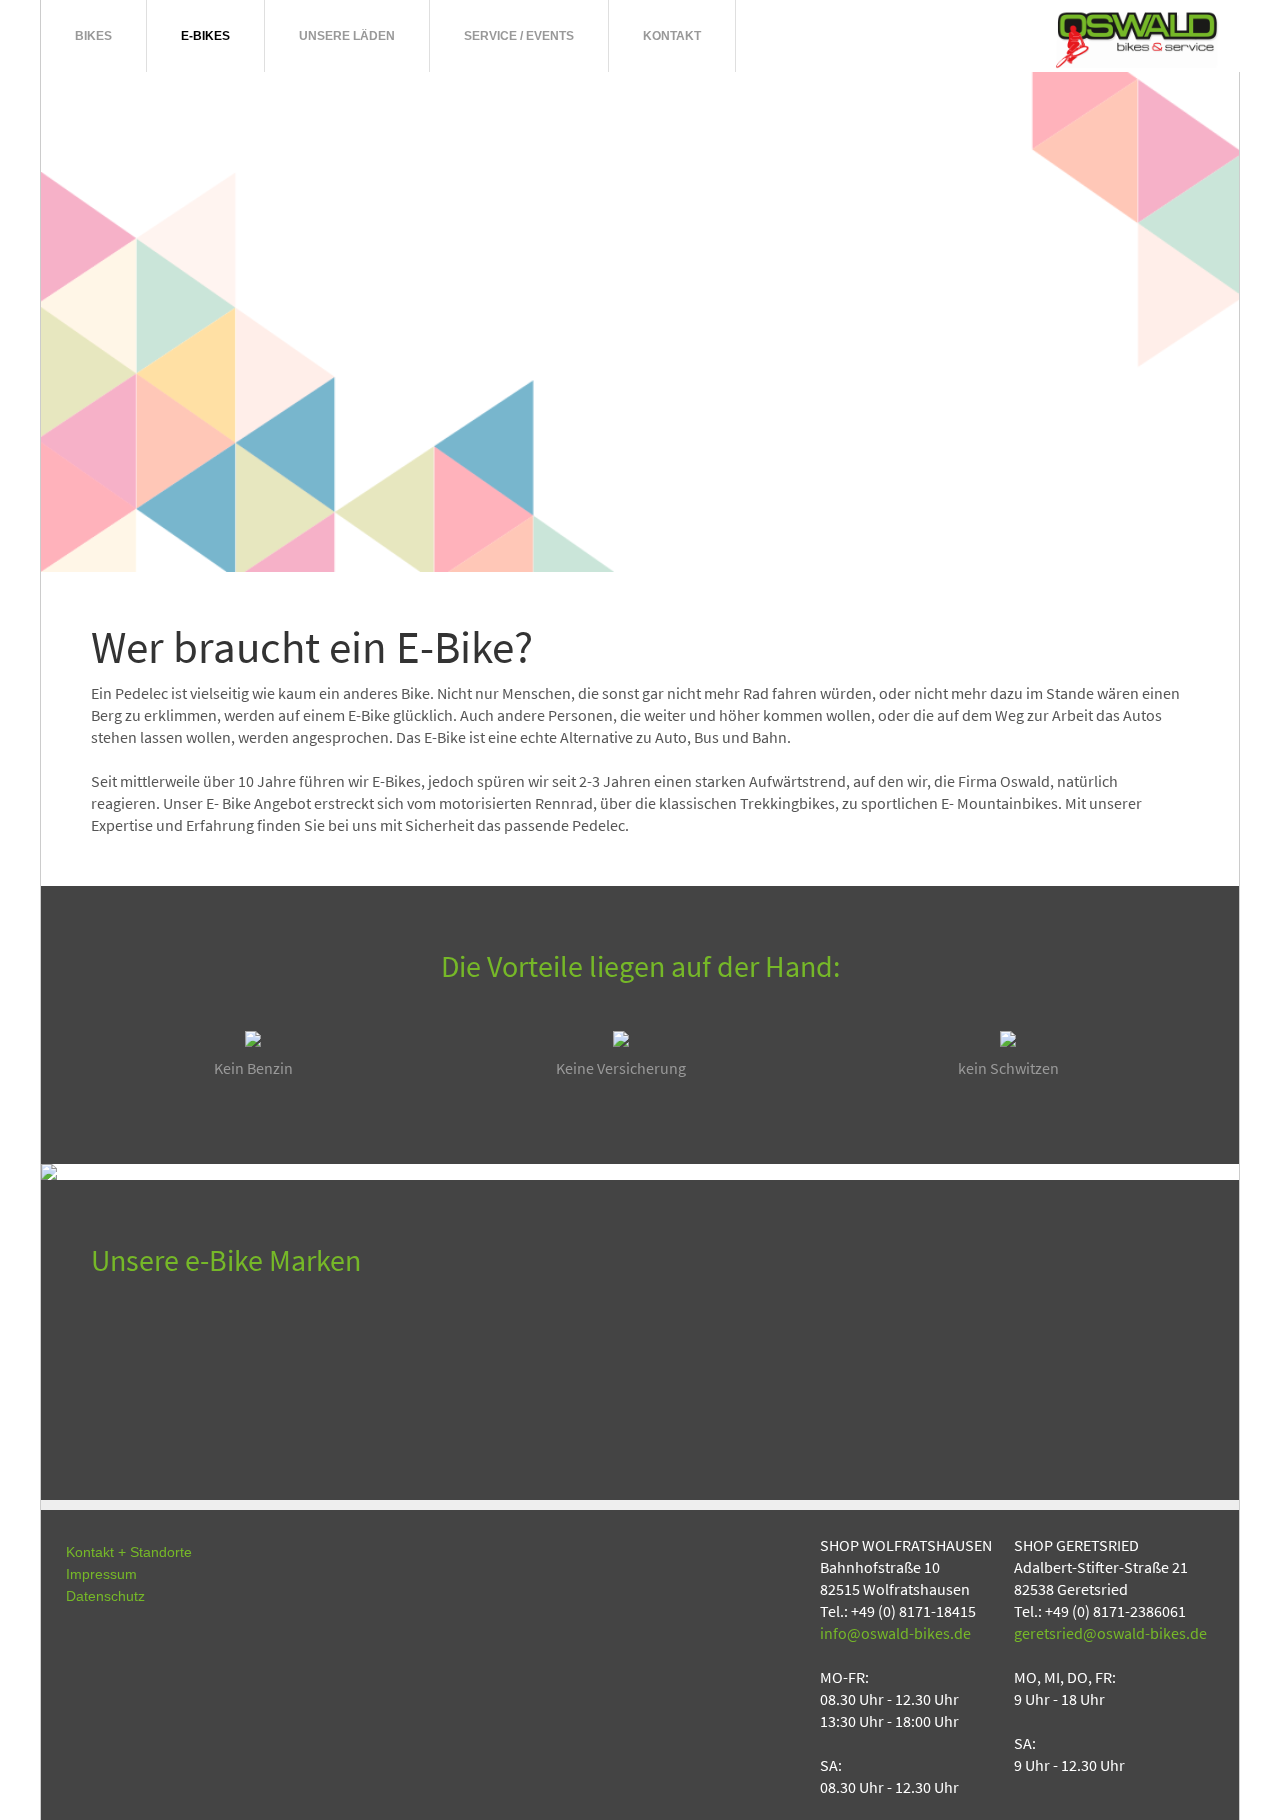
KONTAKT (672, 36)
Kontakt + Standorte (129, 1552)
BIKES (93, 36)
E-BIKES (205, 36)
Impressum (101, 1574)
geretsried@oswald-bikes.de (1110, 1633)
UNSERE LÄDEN (347, 36)
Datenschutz (105, 1596)
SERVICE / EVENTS (519, 36)
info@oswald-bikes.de (895, 1633)
